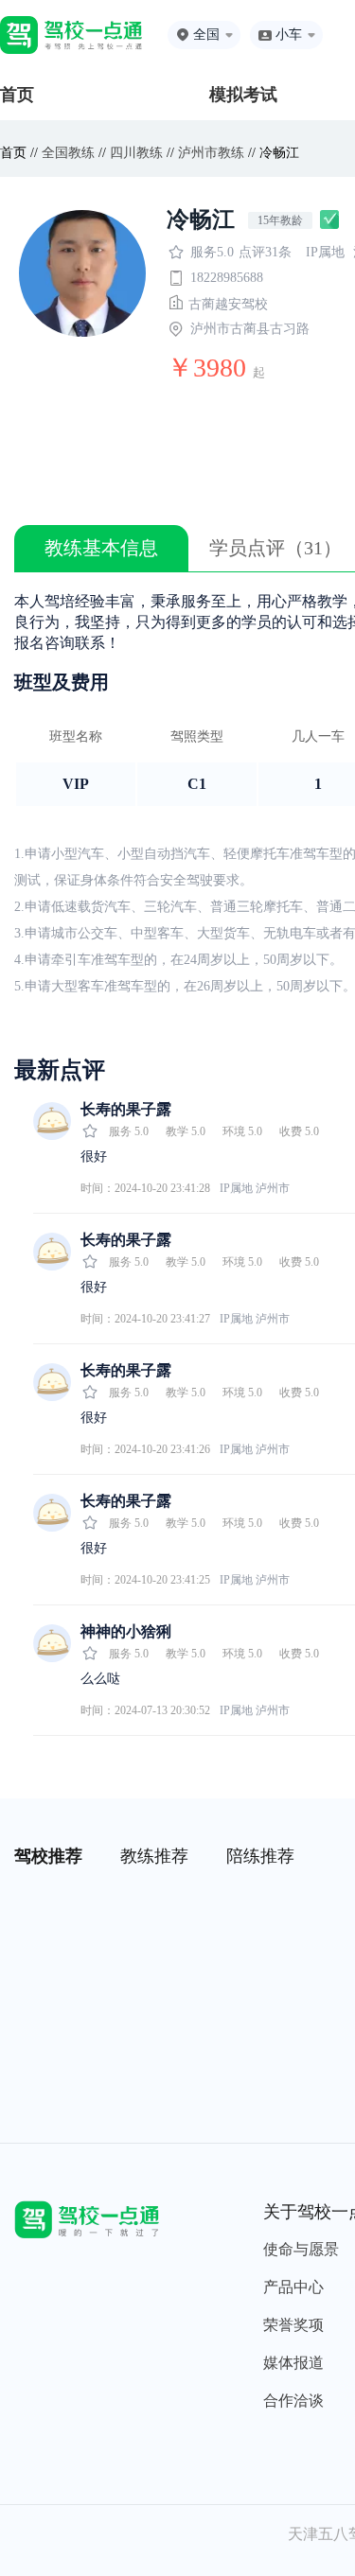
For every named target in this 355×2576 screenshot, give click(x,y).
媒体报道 (293, 2363)
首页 (17, 95)
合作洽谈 (293, 2401)
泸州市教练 (211, 153)
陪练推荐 (260, 1856)
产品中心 (293, 2287)
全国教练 (68, 153)
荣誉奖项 (293, 2325)
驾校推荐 (48, 1856)
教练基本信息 (101, 548)
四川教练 (136, 153)
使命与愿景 (301, 2249)
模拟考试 (243, 95)
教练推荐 (154, 1856)
